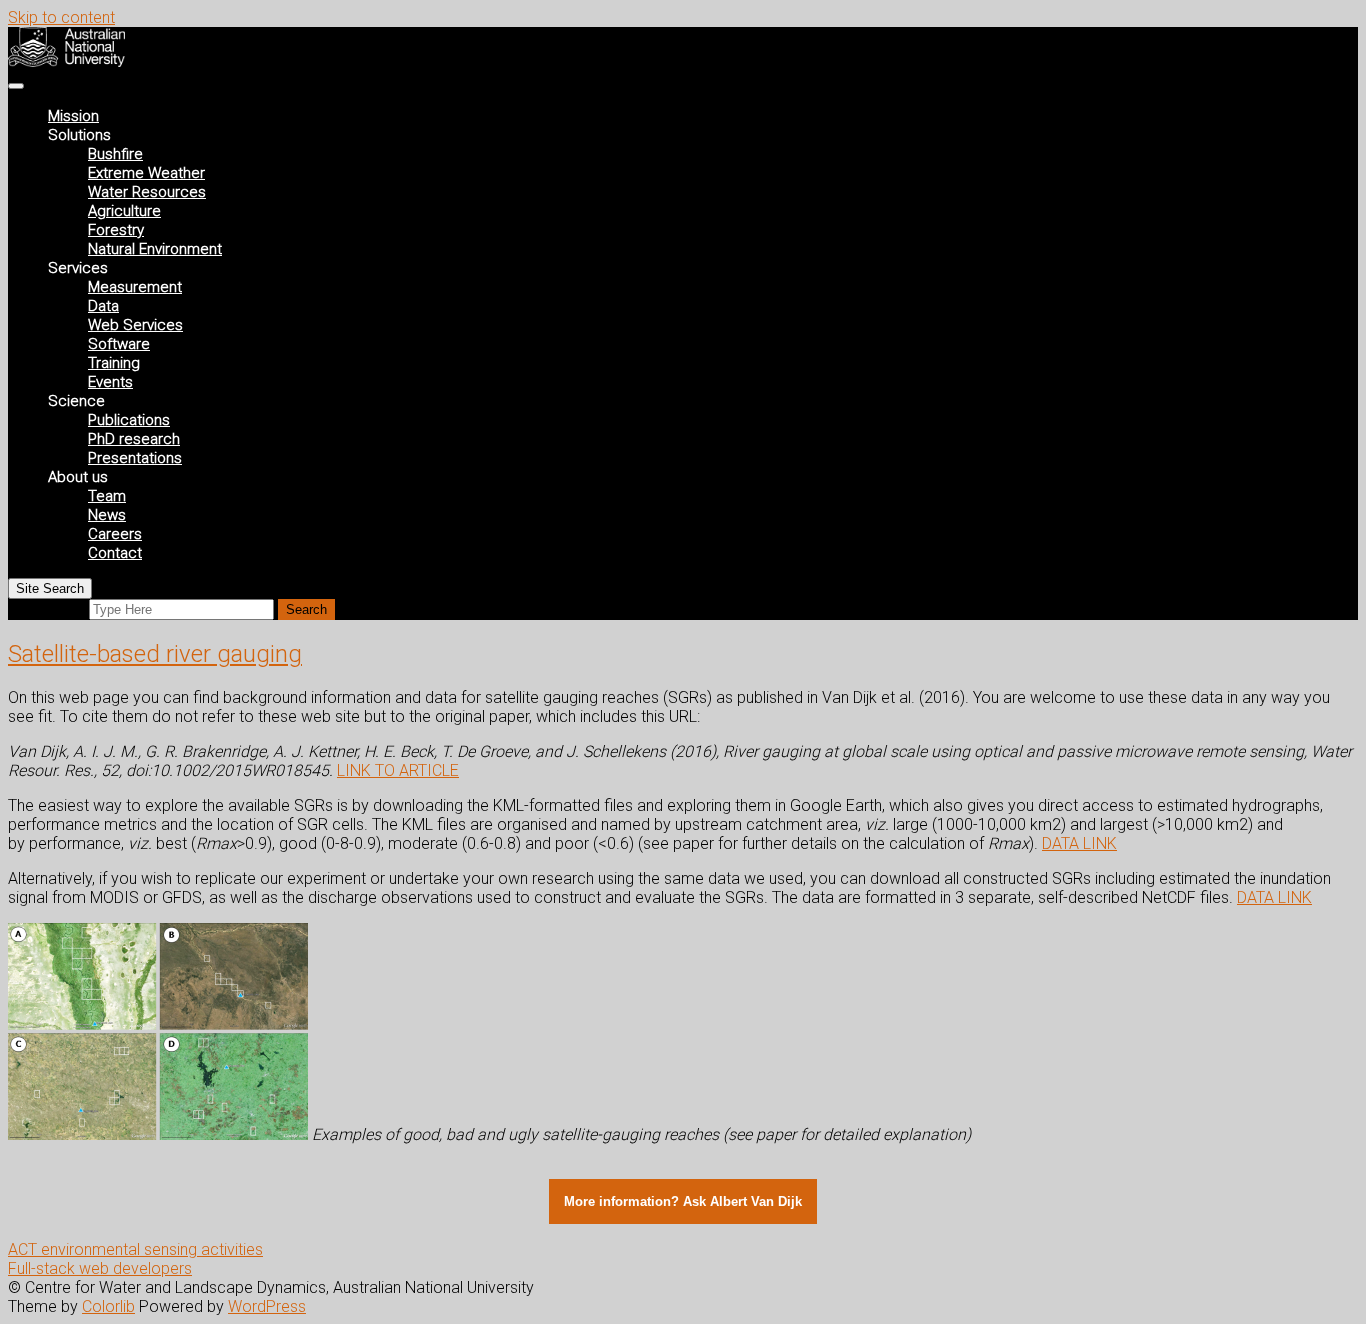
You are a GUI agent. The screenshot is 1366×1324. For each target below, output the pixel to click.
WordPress (267, 1306)
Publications (129, 420)
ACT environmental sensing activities (135, 1249)
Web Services (135, 325)
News (107, 515)
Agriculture (124, 211)
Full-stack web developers (100, 1268)
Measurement (135, 287)
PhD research (134, 439)
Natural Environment (155, 249)
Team (107, 496)
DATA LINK (1079, 843)
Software (119, 344)
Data (103, 306)
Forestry (116, 230)
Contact (115, 553)
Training (114, 363)
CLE (445, 770)
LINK (356, 770)
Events (110, 382)
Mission (73, 116)
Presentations (135, 458)
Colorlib (108, 1306)
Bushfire (115, 154)
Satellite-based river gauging (155, 654)
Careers (115, 534)
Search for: (46, 608)
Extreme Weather (146, 173)
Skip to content (61, 17)
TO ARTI (403, 770)
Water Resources (147, 192)
